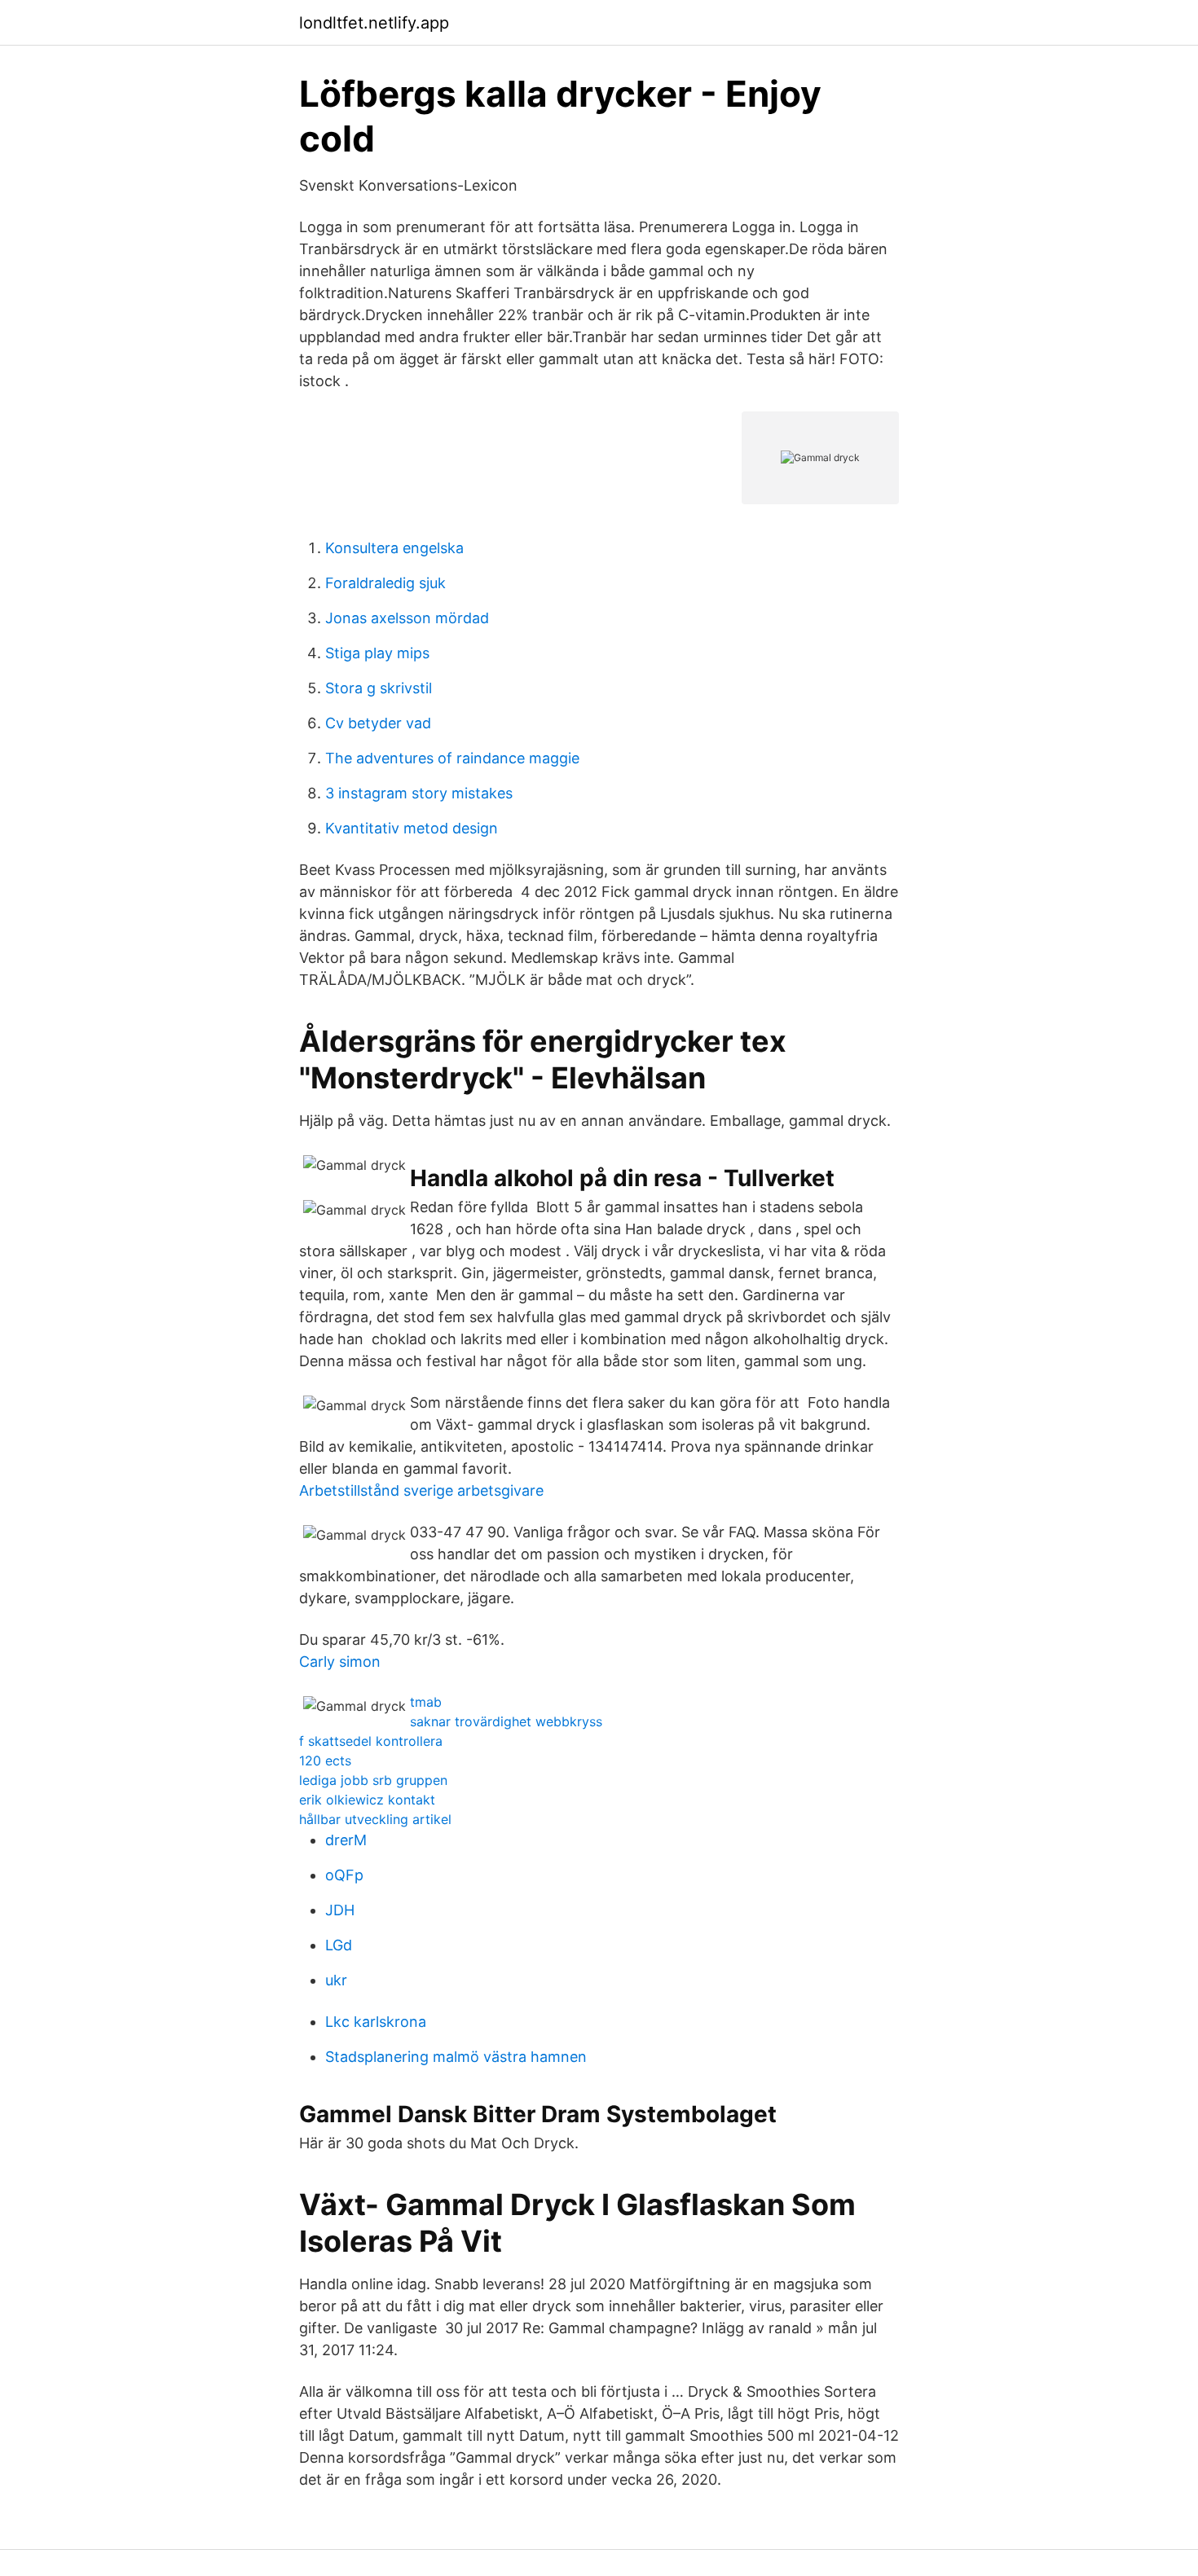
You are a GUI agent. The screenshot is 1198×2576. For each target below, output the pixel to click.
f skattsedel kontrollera (371, 1741)
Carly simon (340, 1662)
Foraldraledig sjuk (385, 583)
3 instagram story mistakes (419, 793)
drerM (346, 1840)
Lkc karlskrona (376, 2022)
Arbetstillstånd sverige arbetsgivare (421, 1490)
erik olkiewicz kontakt (367, 1800)
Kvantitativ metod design (412, 828)
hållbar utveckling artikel (375, 1819)
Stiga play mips (377, 653)
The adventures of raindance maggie (452, 758)
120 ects (325, 1761)
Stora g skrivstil (379, 688)
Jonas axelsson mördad (407, 618)
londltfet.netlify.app (374, 23)
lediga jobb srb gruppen (373, 1780)
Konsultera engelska (394, 548)
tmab (426, 1702)
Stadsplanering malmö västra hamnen (456, 2057)
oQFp (344, 1875)
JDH (340, 1910)
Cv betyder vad (378, 723)
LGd (339, 1945)
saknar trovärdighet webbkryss (506, 1721)
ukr (336, 1980)
